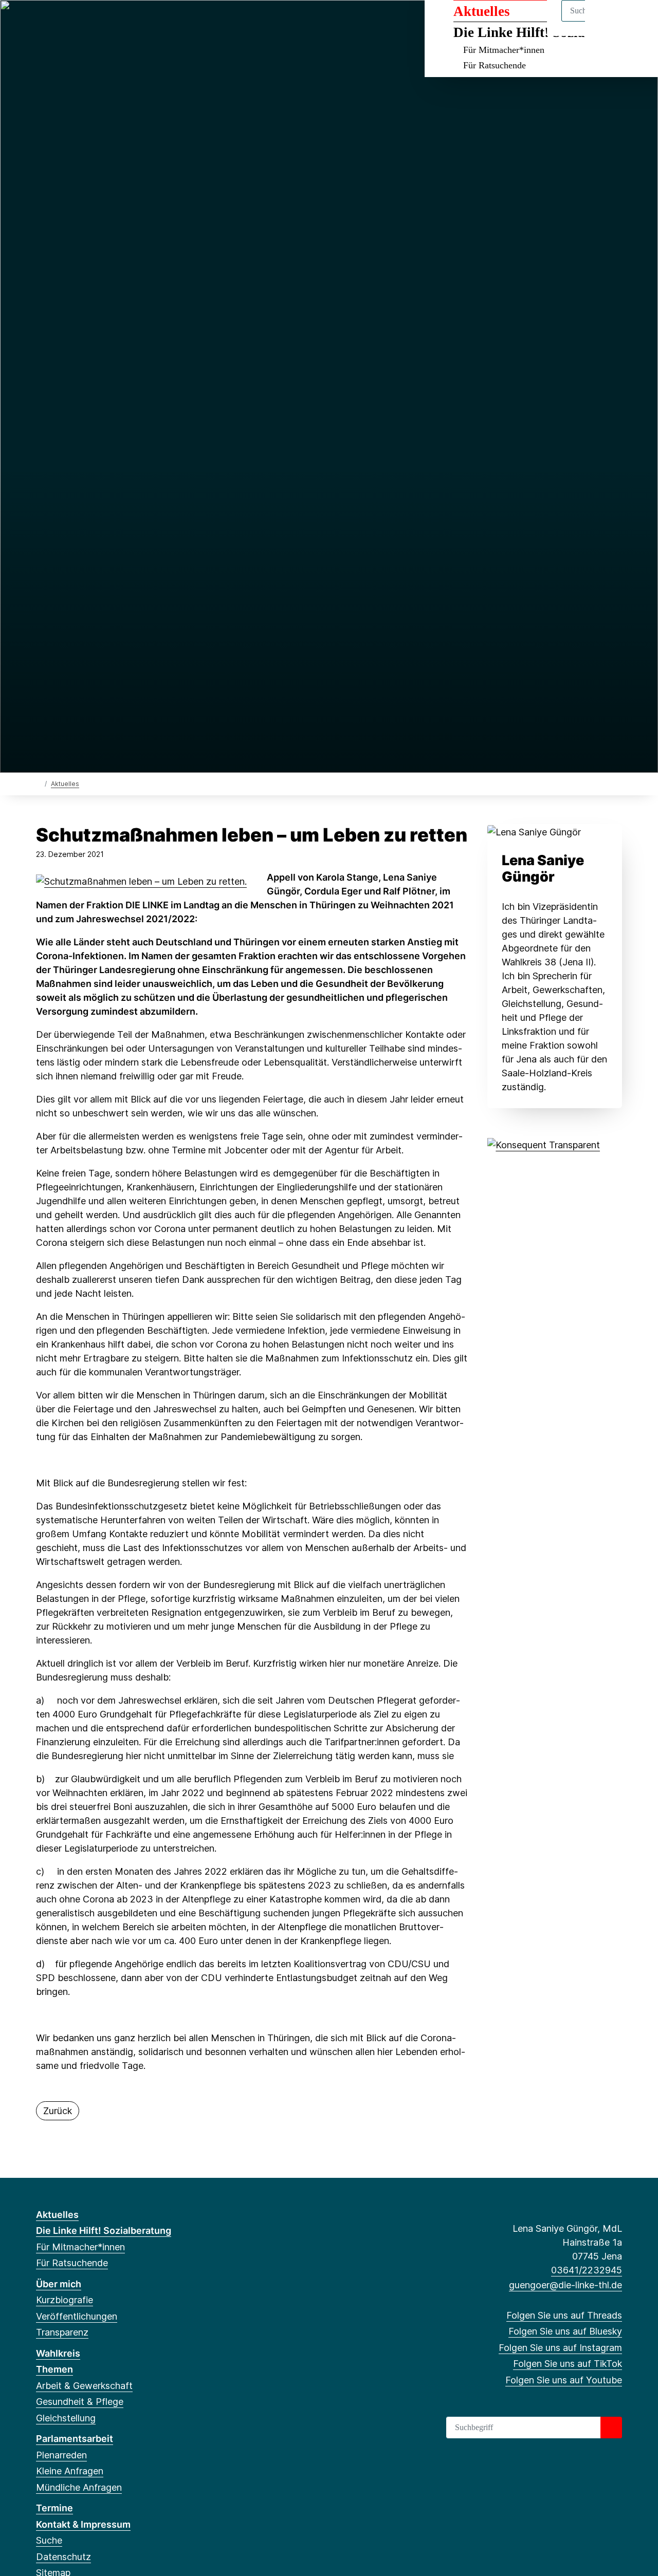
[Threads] (41, 22)
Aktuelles (65, 784)
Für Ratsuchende (495, 65)
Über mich (59, 2284)
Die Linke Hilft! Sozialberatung (104, 2230)
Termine (54, 2508)
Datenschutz (63, 2557)
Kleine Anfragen (70, 2471)
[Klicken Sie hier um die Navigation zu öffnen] (637, 21)
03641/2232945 (587, 2270)
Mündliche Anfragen (79, 2487)
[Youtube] (109, 22)
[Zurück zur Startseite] (38, 783)
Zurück (58, 2111)
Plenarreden (61, 2455)
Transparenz (62, 2332)
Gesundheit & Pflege (80, 2402)
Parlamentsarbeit (75, 2439)
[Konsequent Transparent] (544, 1144)
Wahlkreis (58, 2353)
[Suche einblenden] (606, 21)
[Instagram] (75, 22)
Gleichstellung (66, 2418)
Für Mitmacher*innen (504, 50)
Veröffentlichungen (77, 2316)
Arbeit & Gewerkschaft (84, 2386)
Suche (49, 2540)
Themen (54, 2369)
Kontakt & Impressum (83, 2524)
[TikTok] (92, 22)
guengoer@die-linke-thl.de (565, 2285)
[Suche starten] (611, 2428)
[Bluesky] (58, 22)
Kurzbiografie (65, 2300)
